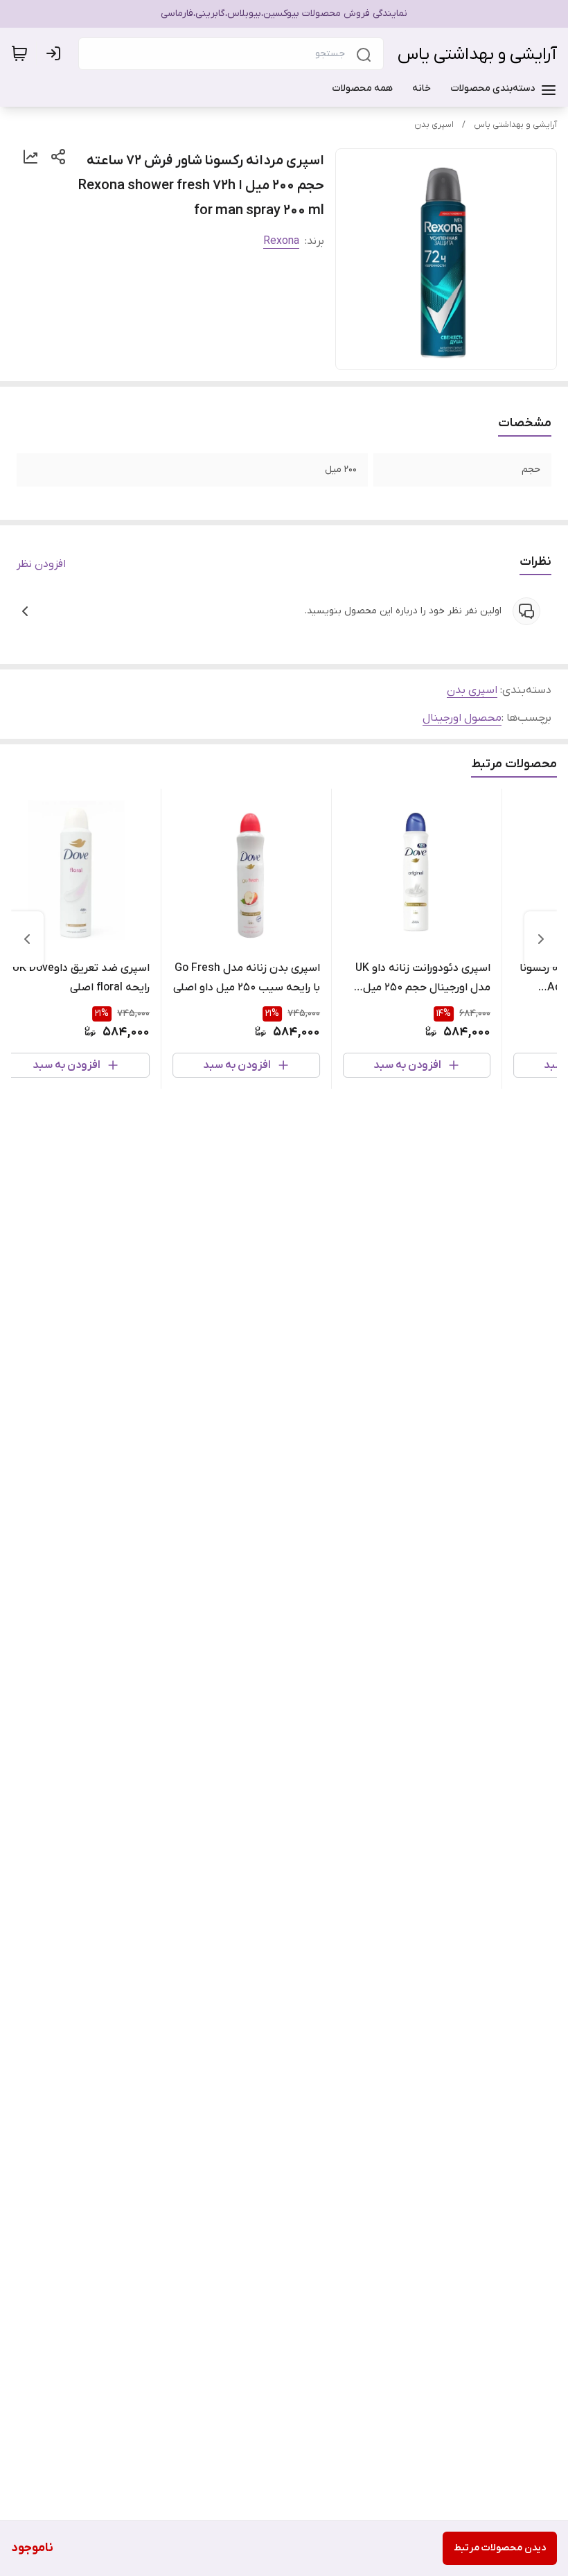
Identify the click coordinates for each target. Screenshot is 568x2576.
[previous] (541, 939)
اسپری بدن (434, 125)
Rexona (281, 241)
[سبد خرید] (19, 53)
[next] (27, 939)
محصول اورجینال (462, 718)
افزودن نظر (41, 564)
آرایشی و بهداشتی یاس (477, 54)
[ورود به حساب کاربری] (56, 53)
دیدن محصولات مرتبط (500, 2548)
